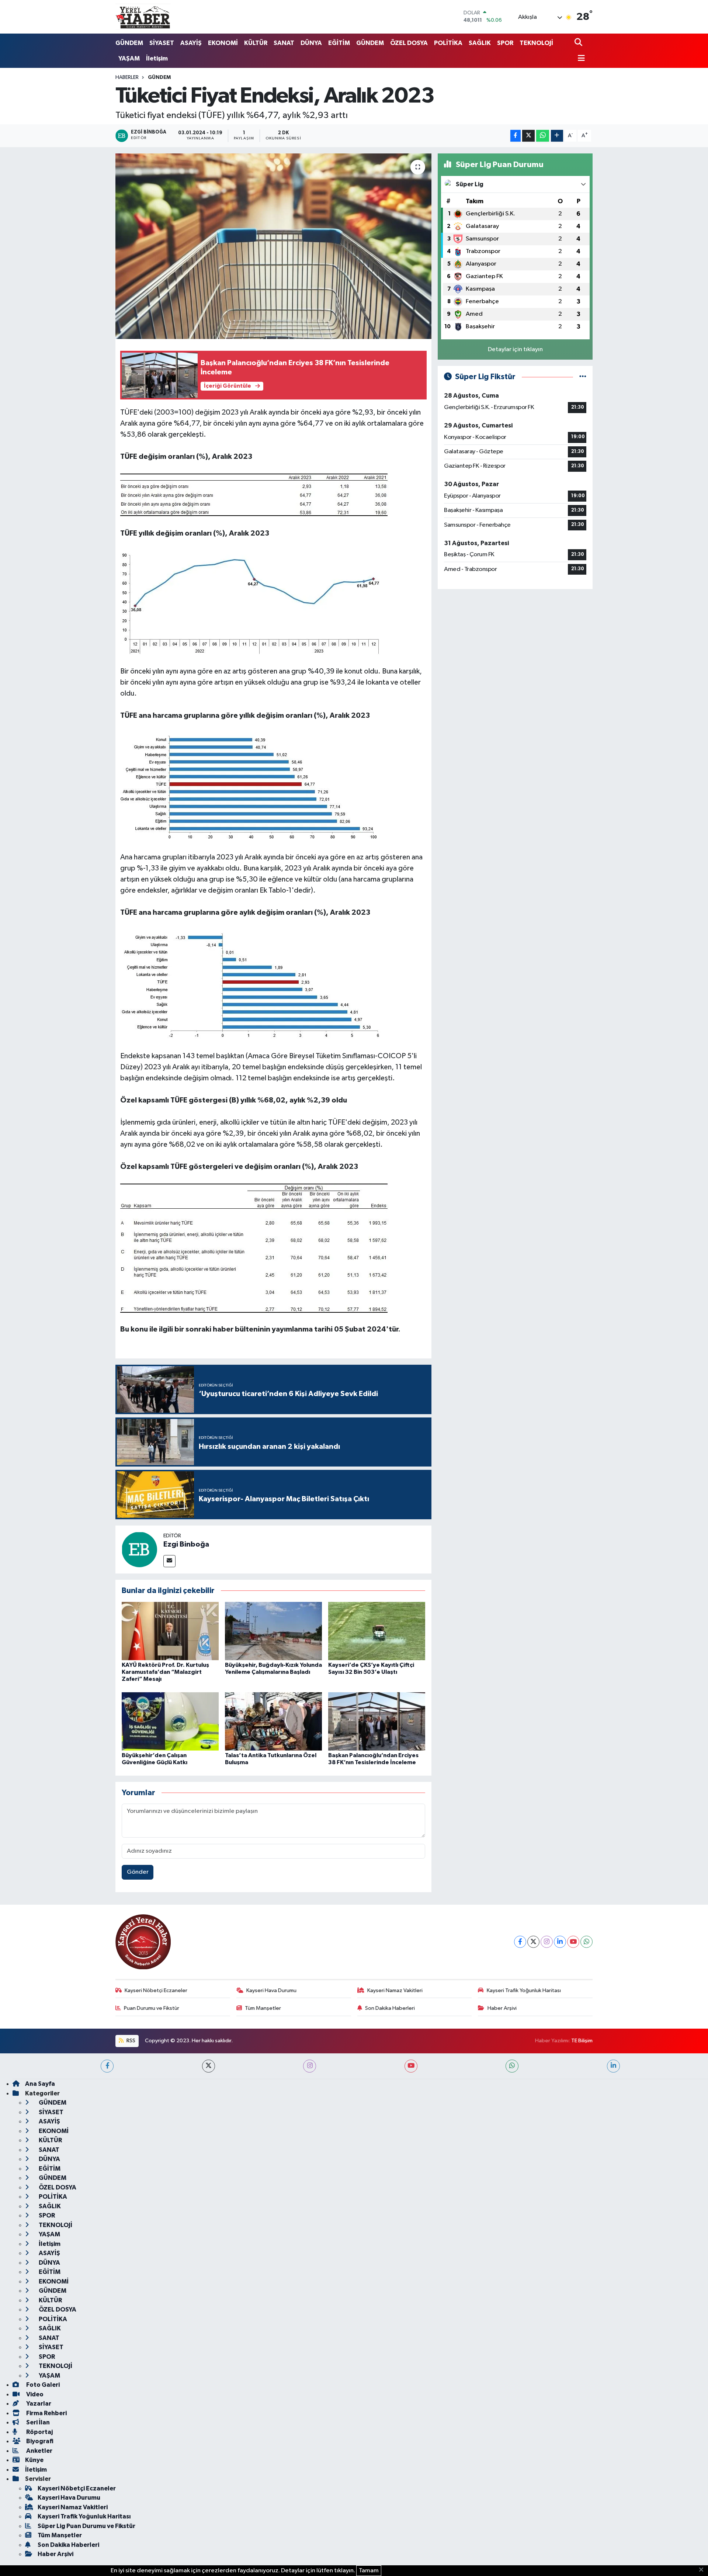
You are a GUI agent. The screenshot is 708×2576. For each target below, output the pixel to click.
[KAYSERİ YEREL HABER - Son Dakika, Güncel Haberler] (143, 17)
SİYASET (162, 43)
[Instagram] (547, 1942)
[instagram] (310, 2066)
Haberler (127, 77)
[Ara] (579, 43)
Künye (34, 2460)
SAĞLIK (480, 43)
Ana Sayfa (40, 2084)
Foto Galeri (42, 2385)
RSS (130, 2041)
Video (34, 2394)
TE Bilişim (582, 2041)
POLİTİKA (448, 43)
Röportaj (39, 2432)
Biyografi (39, 2441)
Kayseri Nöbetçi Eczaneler (156, 1990)
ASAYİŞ (191, 43)
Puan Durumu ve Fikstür (152, 2008)
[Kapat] (703, 2570)
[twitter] (209, 2066)
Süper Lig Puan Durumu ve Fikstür (86, 2526)
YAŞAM (129, 58)
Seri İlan (37, 2422)
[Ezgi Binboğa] (139, 1549)
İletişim (157, 58)
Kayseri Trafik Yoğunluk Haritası (524, 1990)
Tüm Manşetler (263, 2008)
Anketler (39, 2451)
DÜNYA (311, 43)
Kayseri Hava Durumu (271, 1990)
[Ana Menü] (580, 59)
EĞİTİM (339, 43)
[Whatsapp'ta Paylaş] (543, 136)
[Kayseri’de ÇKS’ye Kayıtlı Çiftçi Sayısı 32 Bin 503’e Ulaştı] (377, 1631)
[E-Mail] (169, 1561)
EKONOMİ (223, 43)
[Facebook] (520, 1942)
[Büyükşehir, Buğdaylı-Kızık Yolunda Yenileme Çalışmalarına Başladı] (273, 1631)
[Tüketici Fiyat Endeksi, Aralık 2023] (273, 246)
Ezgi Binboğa (186, 1544)
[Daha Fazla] (557, 136)
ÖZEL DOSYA (409, 43)
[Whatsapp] (586, 1942)
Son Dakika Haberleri (390, 2008)
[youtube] (411, 2066)
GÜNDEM (129, 43)
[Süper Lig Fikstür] (583, 377)
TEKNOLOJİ (536, 43)
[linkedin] (613, 2066)
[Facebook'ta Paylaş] (516, 136)
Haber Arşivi (502, 2008)
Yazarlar (38, 2404)
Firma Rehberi (46, 2413)
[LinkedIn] (560, 1942)
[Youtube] (573, 1942)
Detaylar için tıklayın (515, 349)
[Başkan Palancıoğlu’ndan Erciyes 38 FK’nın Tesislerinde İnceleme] (377, 1721)
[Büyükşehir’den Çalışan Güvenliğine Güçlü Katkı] (170, 1721)
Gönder (138, 1872)
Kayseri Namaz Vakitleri (395, 1990)
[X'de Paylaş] (528, 136)
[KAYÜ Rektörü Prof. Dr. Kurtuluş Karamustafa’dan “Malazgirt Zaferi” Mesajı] (170, 1631)
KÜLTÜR (256, 43)
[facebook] (107, 2066)
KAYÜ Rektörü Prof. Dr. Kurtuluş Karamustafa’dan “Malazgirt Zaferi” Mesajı (165, 1672)
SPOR (505, 43)
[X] (533, 1942)
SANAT (284, 43)
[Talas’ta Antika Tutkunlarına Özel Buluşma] (273, 1721)
